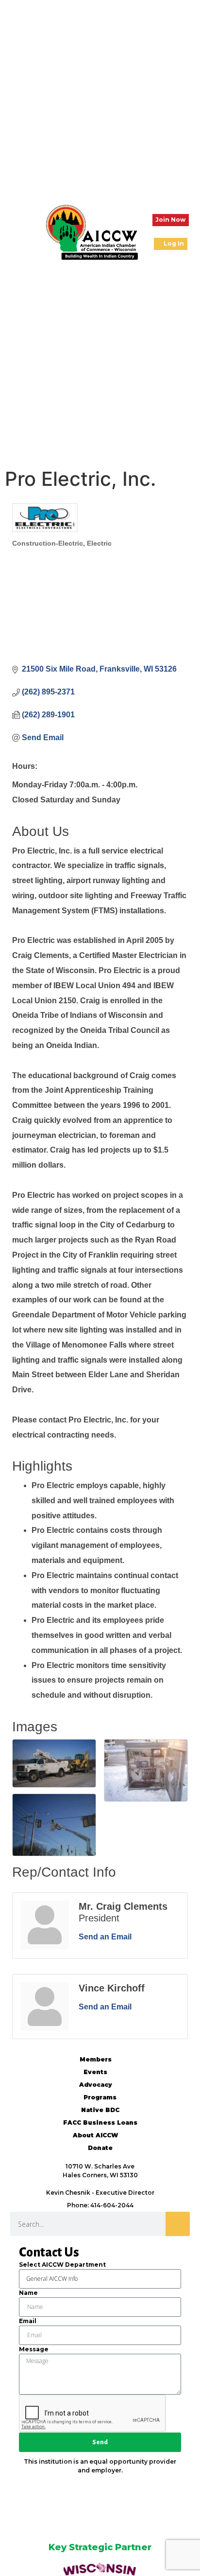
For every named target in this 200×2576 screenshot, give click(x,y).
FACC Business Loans (100, 2123)
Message (34, 2349)
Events (95, 2072)
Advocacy (96, 2085)
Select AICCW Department (62, 2265)
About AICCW (95, 2135)
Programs (100, 2097)
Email (28, 2321)
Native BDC (100, 2110)
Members (96, 2059)
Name (28, 2293)
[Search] (178, 2224)
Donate (100, 2148)
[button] (15, 232)
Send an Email (105, 1937)
